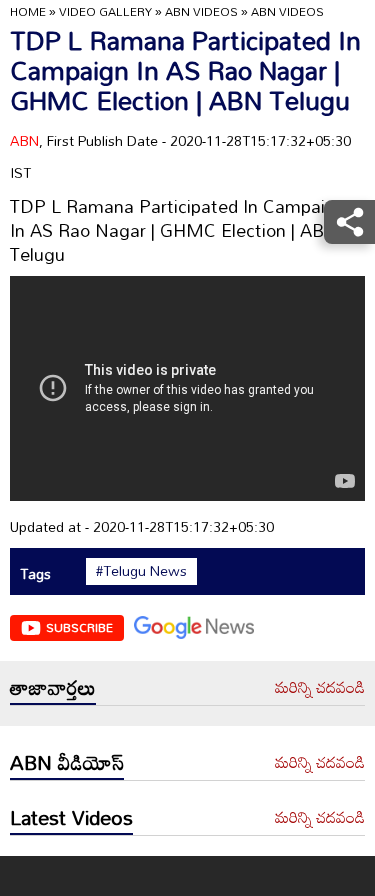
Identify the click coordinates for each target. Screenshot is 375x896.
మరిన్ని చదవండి (320, 688)
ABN (24, 140)
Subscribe (79, 627)
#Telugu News (141, 571)
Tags (35, 573)
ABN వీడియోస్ (67, 762)
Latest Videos (71, 817)
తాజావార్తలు (53, 687)
